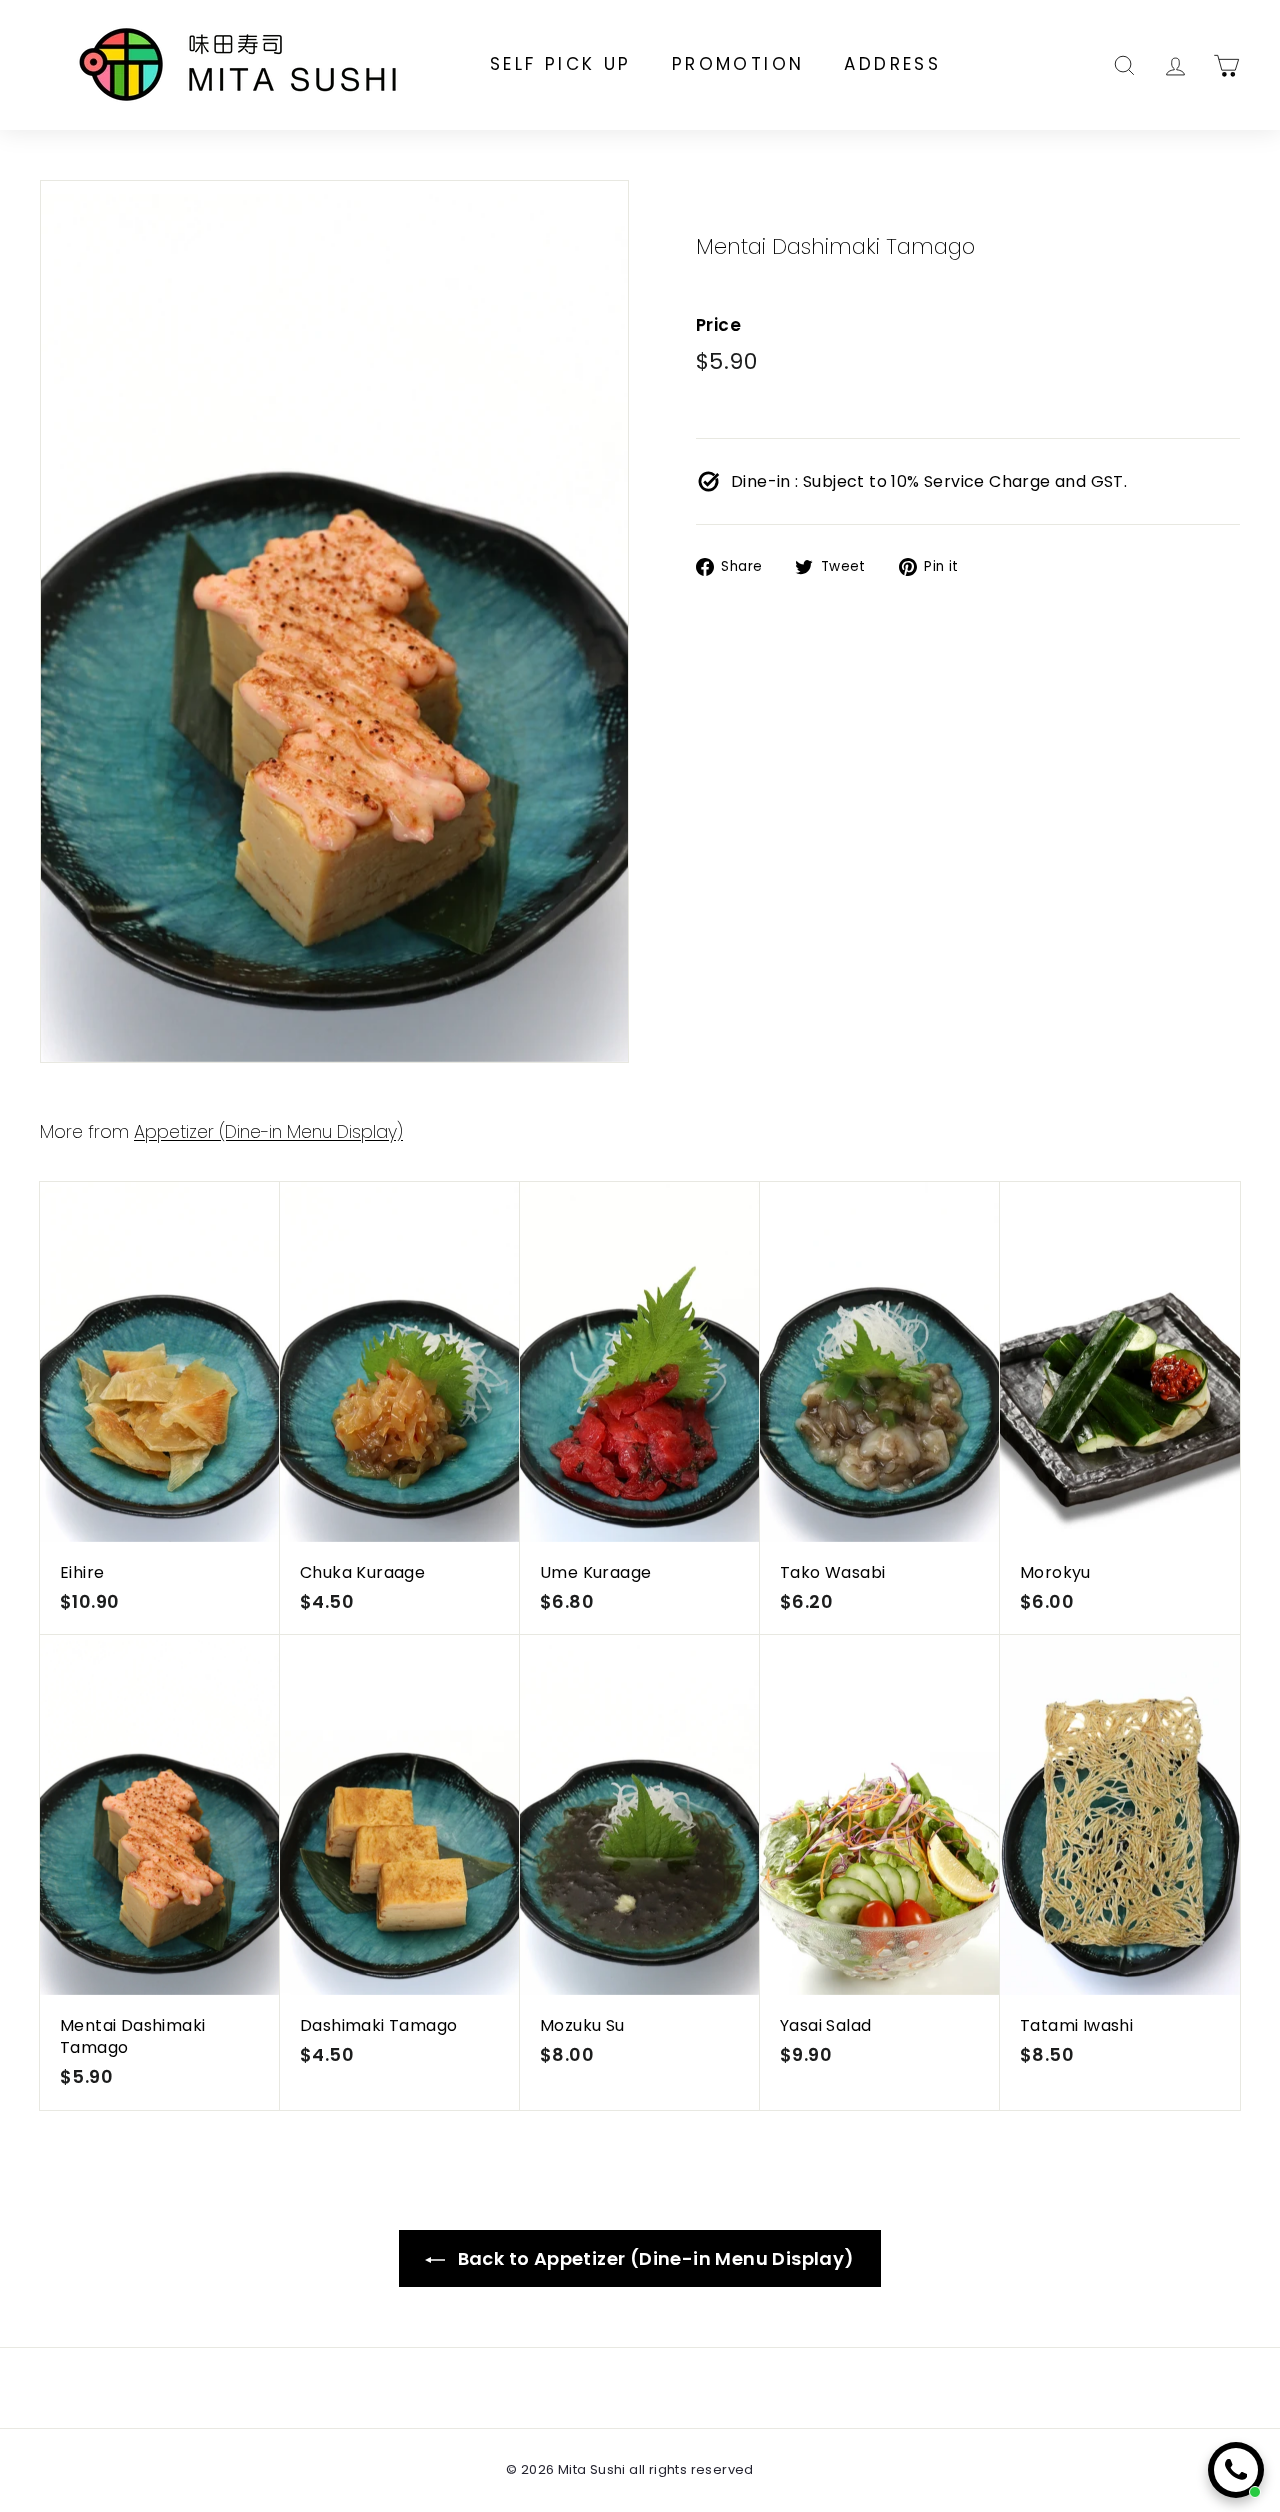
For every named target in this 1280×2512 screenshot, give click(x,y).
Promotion (738, 64)
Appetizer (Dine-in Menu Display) (268, 1132)
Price (718, 325)
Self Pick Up (561, 64)
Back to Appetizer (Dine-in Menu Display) (653, 2258)
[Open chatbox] (1236, 2470)
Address (892, 64)
